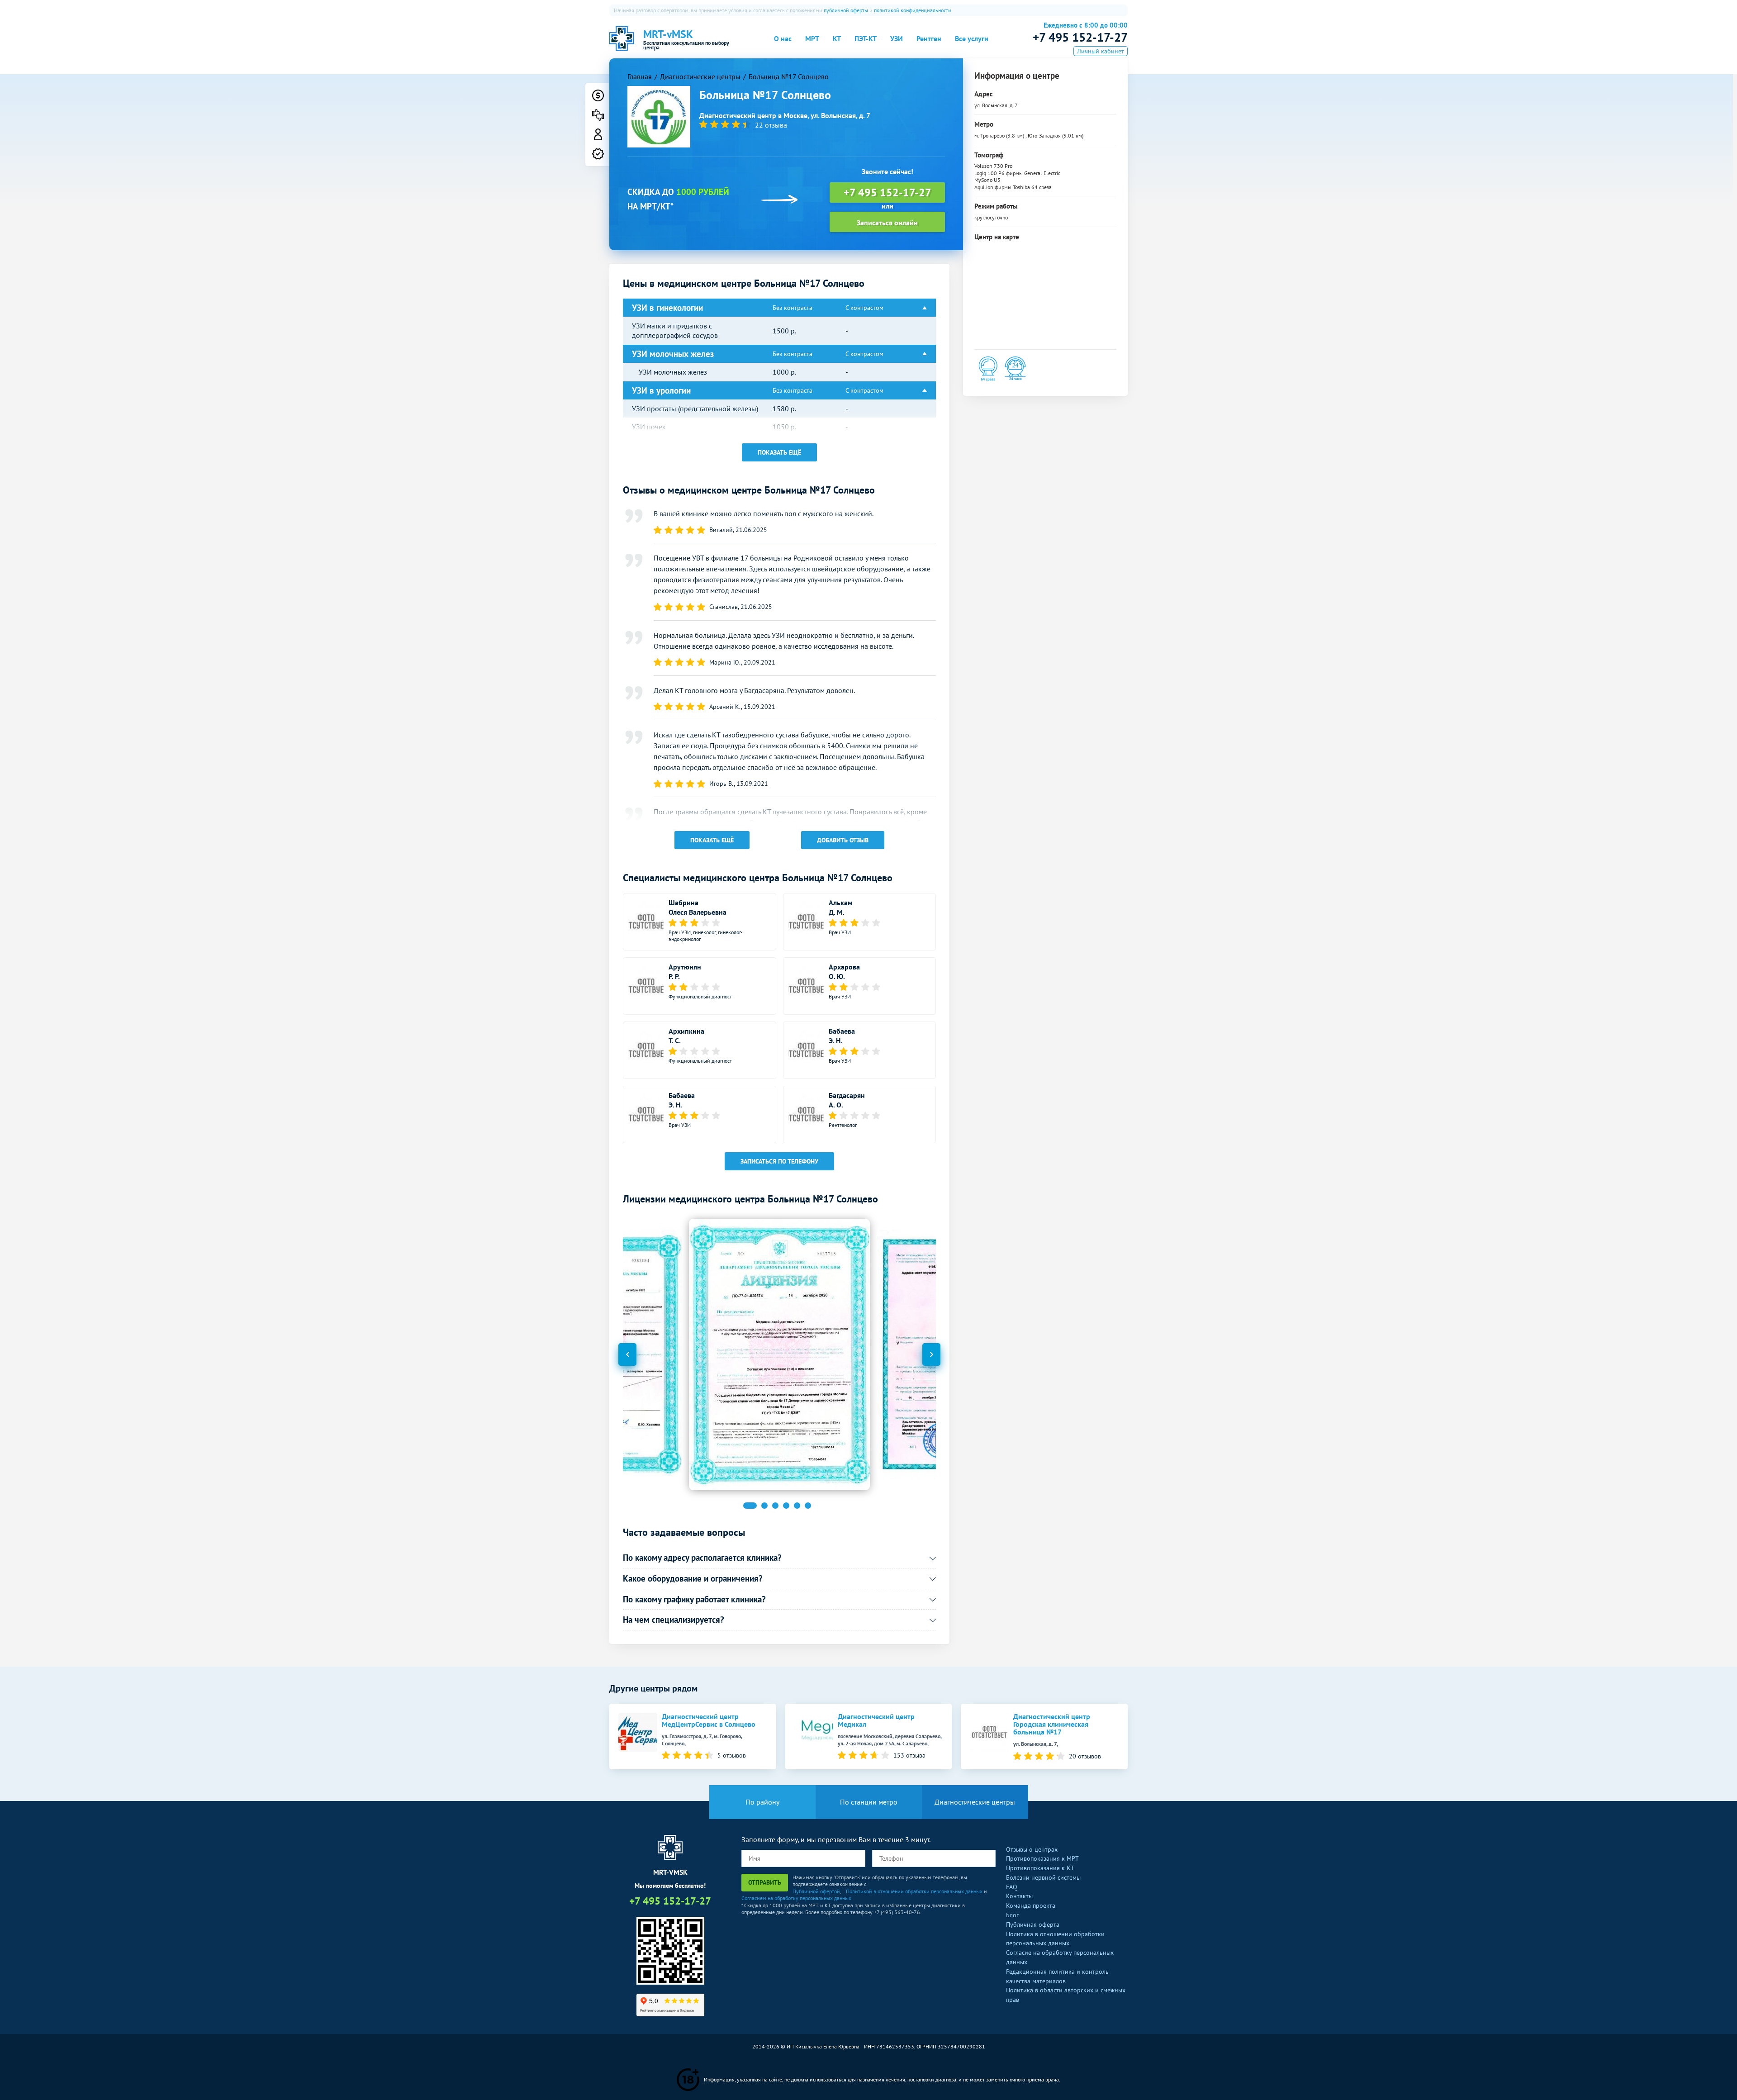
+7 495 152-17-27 (1080, 37)
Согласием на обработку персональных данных (796, 1898)
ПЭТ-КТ (866, 38)
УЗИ (897, 38)
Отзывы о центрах (1032, 1849)
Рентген (929, 38)
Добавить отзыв (843, 840)
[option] (779, 1354)
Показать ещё (779, 452)
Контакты (1019, 1896)
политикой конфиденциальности (913, 10)
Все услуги (972, 38)
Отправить (765, 1882)
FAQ (1012, 1887)
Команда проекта (1031, 1905)
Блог (1012, 1915)
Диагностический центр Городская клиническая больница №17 (1052, 1724)
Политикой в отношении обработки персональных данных (914, 1891)
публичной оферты (846, 10)
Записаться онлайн (887, 223)
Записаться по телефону (779, 1161)
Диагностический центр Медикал (876, 1720)
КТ (837, 38)
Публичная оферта (1033, 1924)
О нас (783, 38)
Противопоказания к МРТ (1042, 1858)
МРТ (812, 38)
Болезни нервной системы (1043, 1877)
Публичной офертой (816, 1891)
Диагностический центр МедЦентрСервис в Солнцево (709, 1720)
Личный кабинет (1101, 51)
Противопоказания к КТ (1040, 1868)
